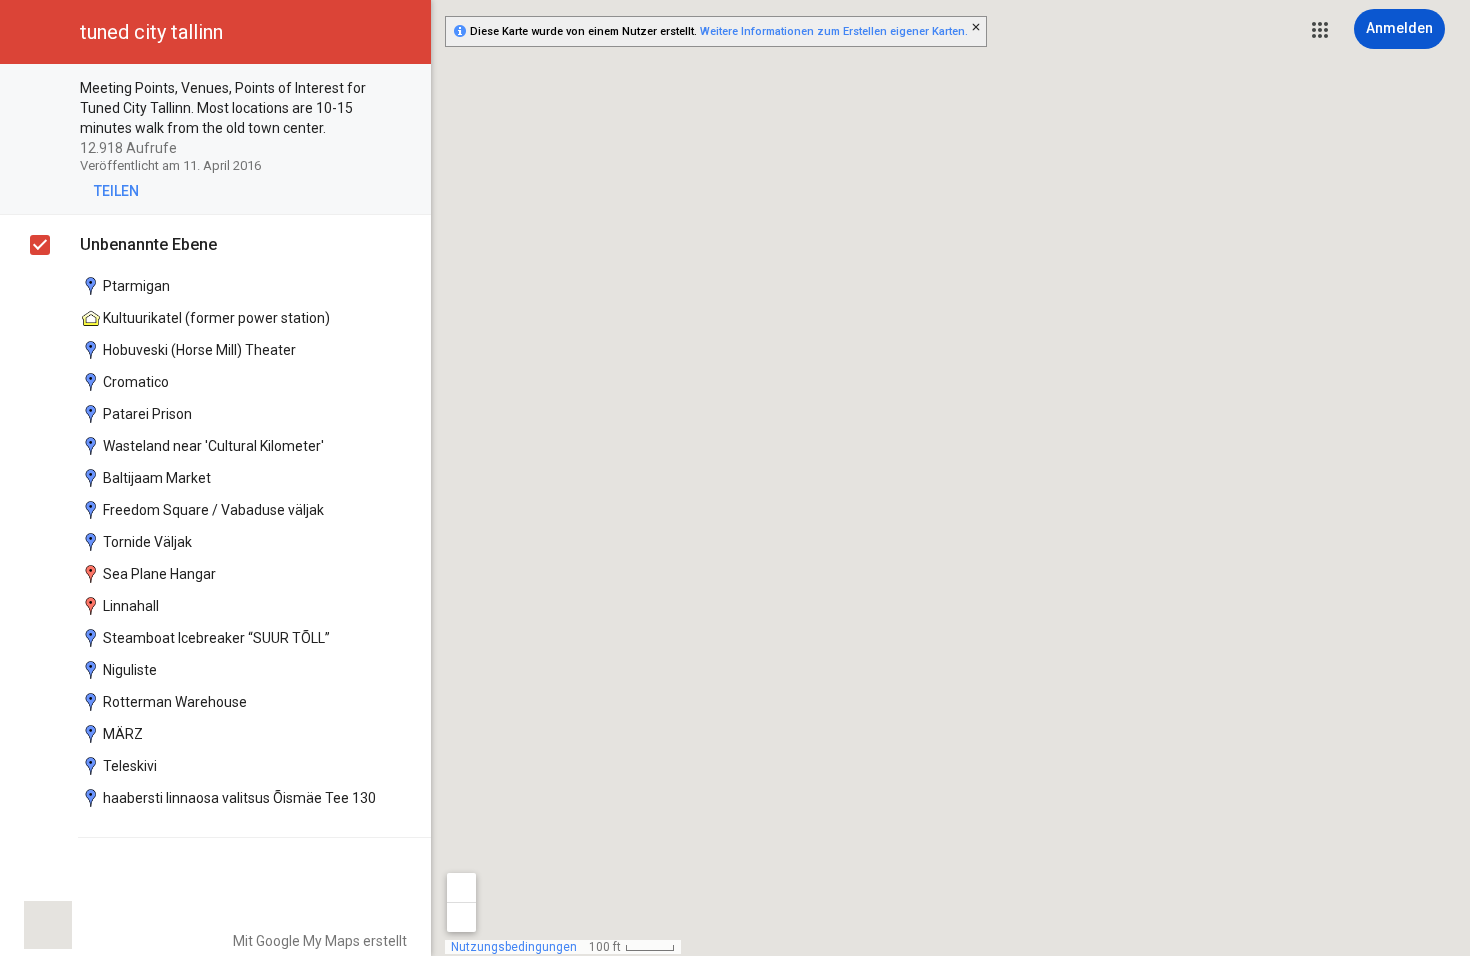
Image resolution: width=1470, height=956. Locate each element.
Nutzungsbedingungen (514, 947)
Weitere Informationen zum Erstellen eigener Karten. (834, 31)
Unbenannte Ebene (148, 244)
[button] (1320, 30)
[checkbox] (405, 89)
